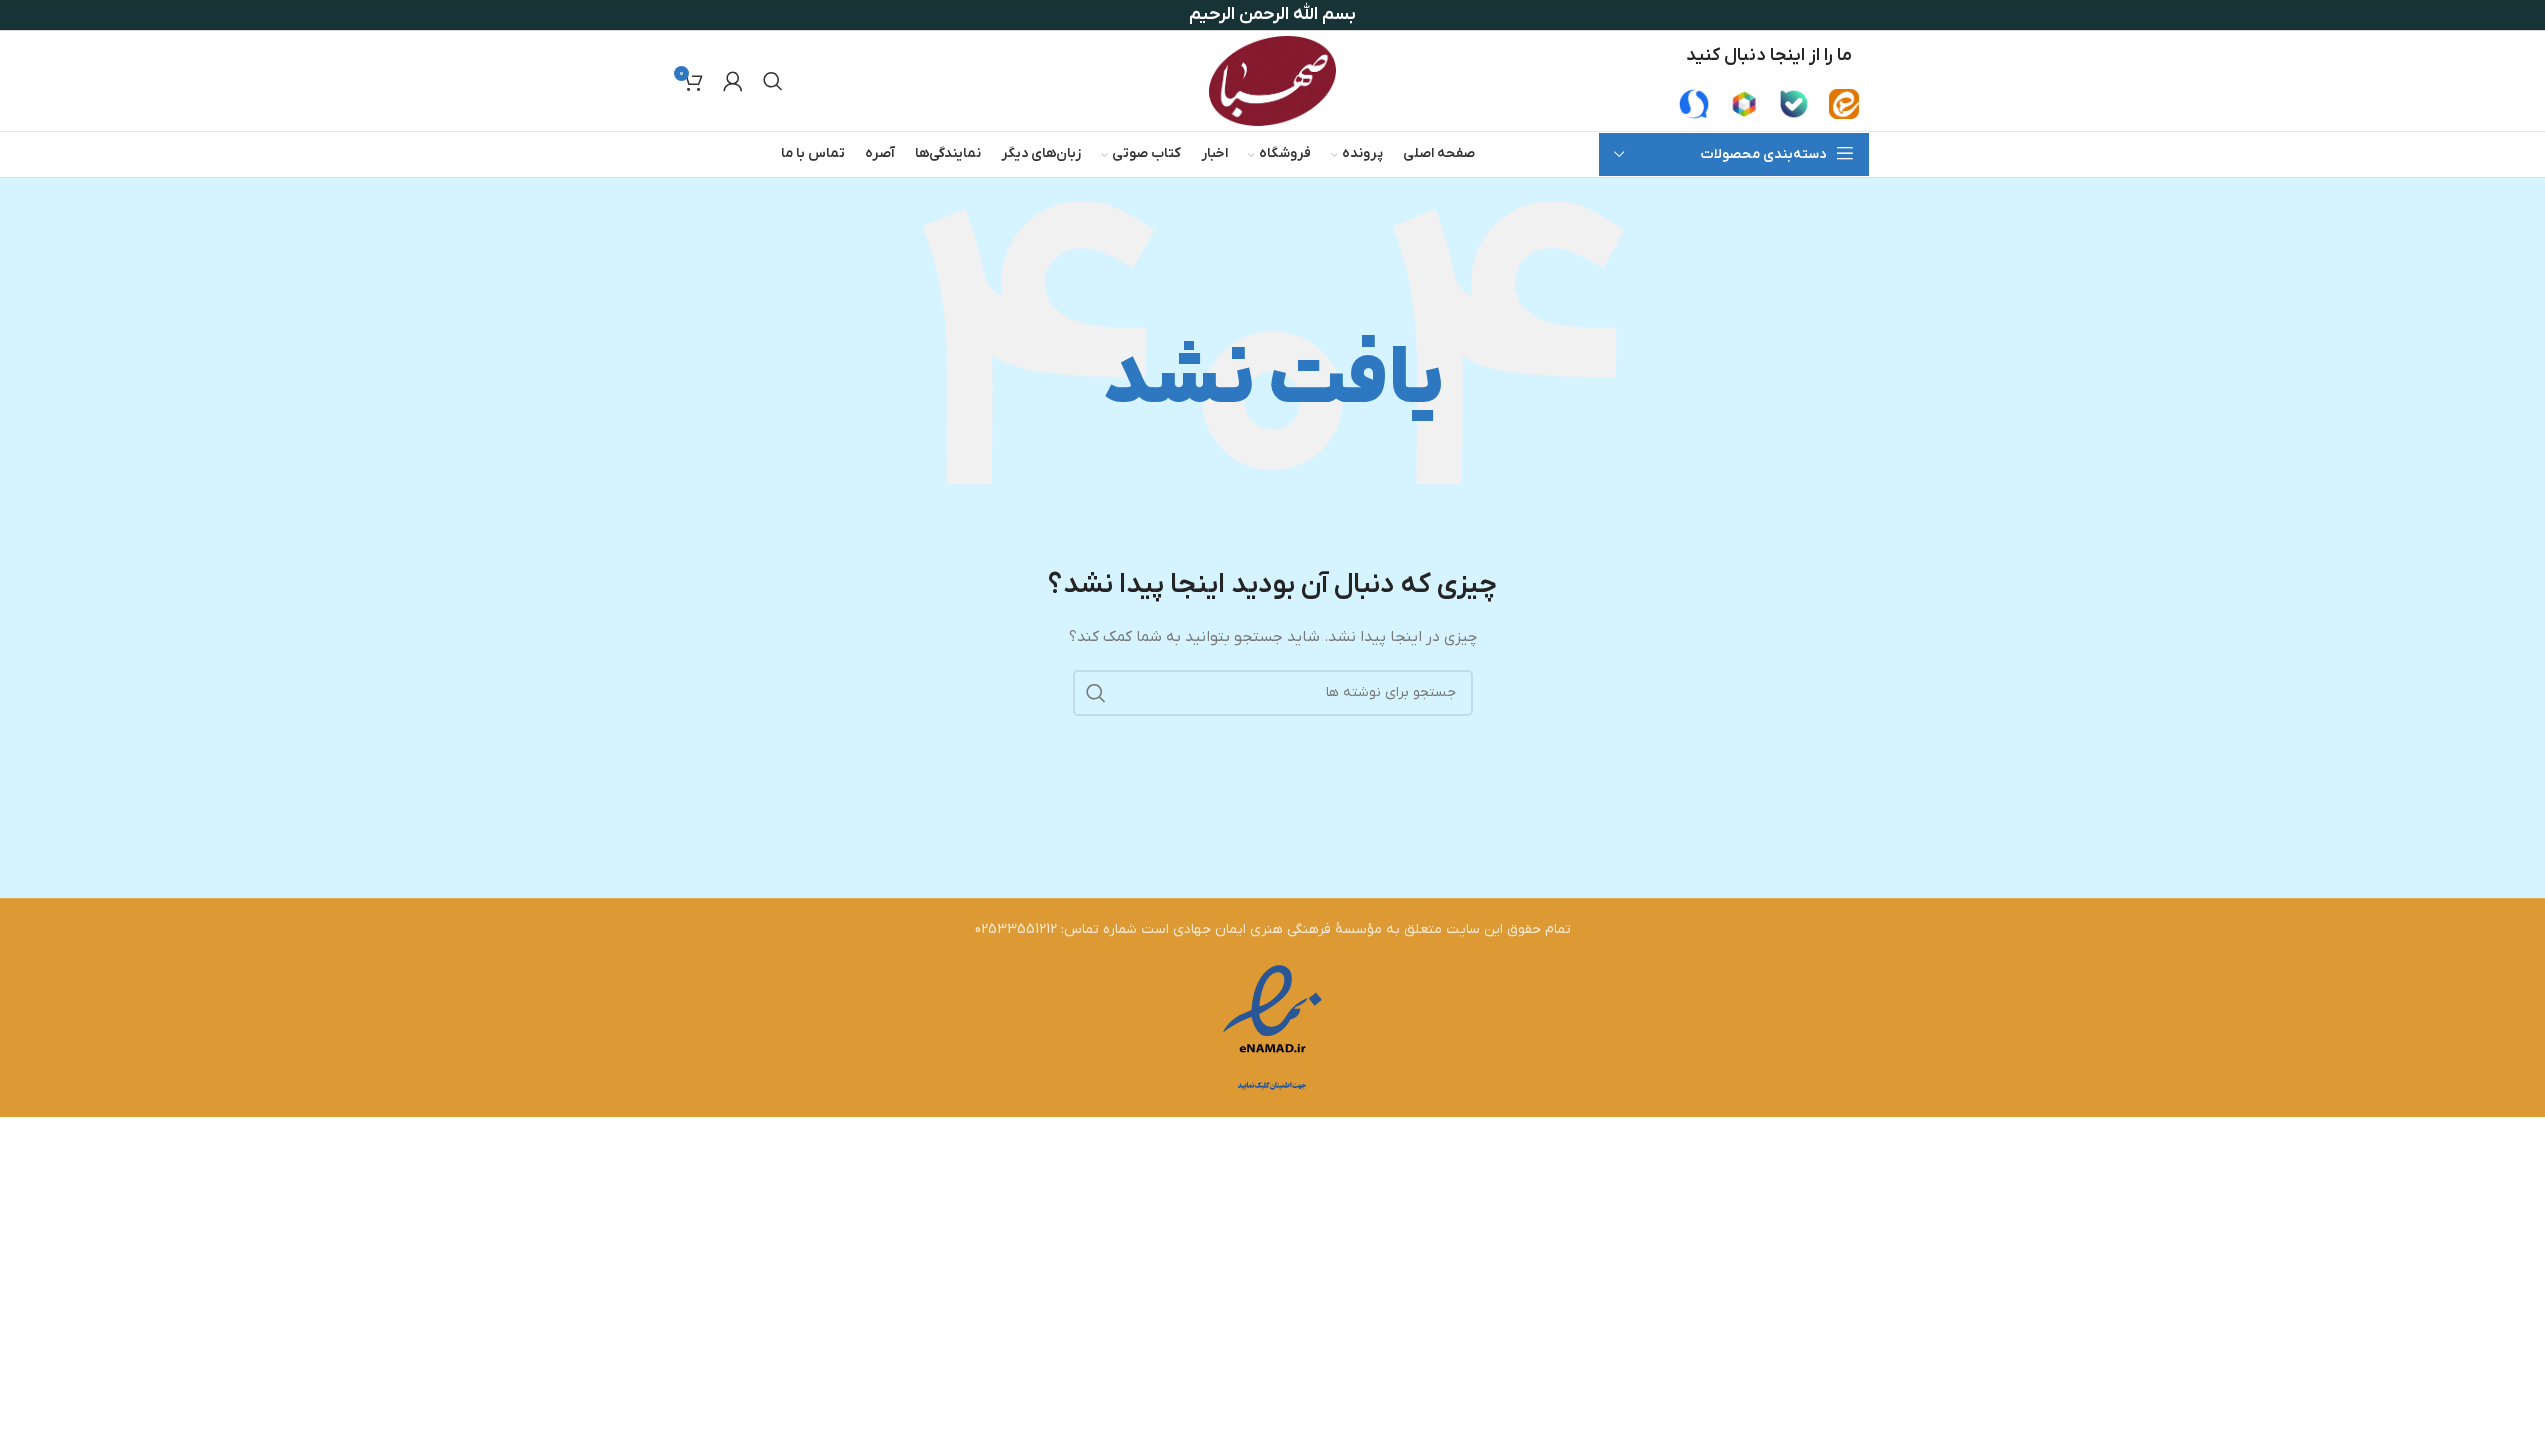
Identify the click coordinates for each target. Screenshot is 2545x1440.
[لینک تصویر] (1844, 103)
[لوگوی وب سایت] (1272, 80)
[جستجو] (773, 81)
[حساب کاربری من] (733, 81)
